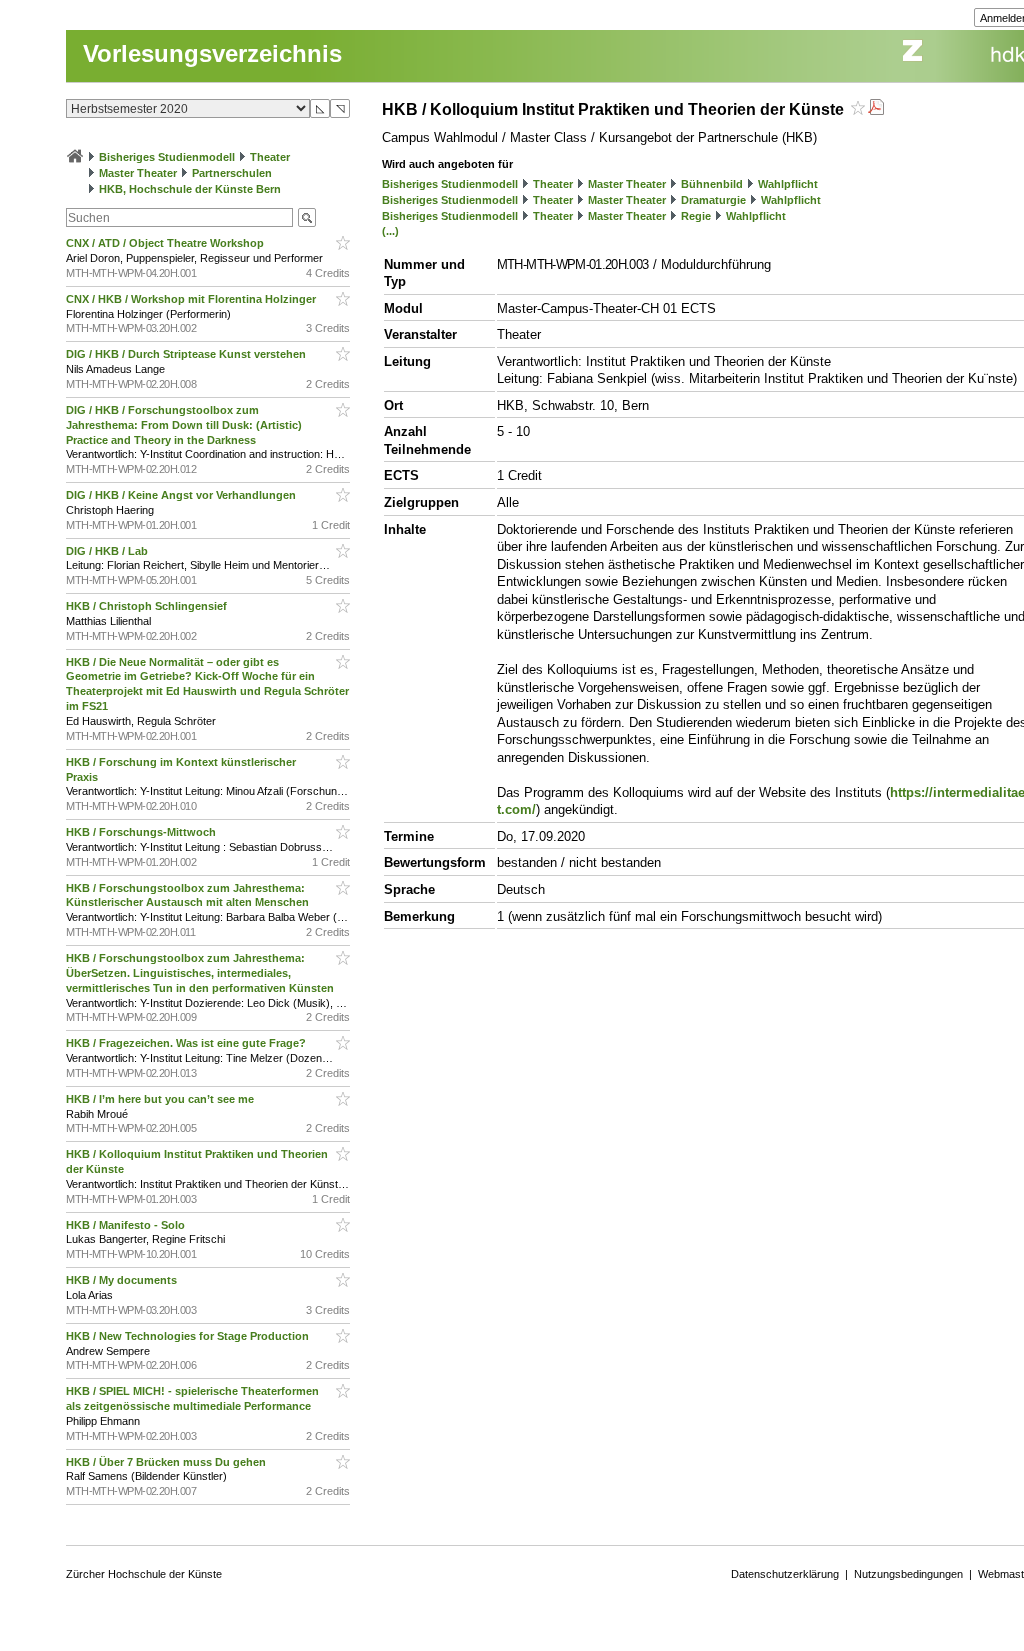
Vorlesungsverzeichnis (212, 53)
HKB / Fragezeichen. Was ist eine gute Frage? (187, 1043)
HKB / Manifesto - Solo (127, 1225)
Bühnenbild (712, 184)
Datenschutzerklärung (785, 1574)
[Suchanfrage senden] (307, 217)
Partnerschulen (232, 173)
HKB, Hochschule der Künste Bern (190, 189)
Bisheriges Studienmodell (167, 157)
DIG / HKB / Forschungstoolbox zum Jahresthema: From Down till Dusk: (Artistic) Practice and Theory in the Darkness (184, 425)
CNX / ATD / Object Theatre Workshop (166, 243)
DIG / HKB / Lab (108, 551)
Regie (696, 216)
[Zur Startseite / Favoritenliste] (75, 157)
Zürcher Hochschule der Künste (144, 1574)
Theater (270, 157)
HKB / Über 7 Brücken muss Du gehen (167, 1462)
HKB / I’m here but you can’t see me (161, 1099)
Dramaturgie (713, 200)
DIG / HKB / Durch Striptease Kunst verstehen (187, 354)
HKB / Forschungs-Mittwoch (142, 832)
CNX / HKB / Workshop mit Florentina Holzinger (192, 299)
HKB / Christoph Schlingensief (148, 606)
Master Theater (138, 173)
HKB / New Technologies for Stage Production (189, 1336)
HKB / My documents (123, 1280)
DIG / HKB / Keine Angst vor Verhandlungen (182, 495)
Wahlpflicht (788, 184)
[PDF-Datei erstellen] (876, 109)
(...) (390, 231)
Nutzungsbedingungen (908, 1574)
